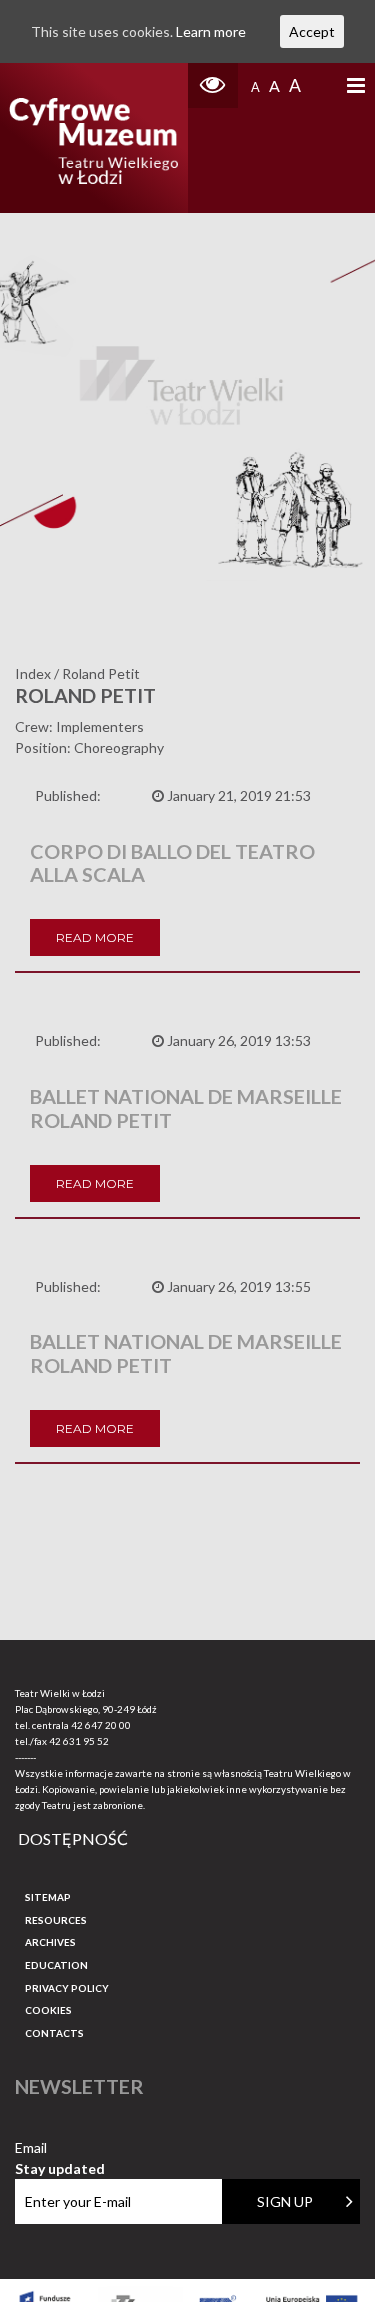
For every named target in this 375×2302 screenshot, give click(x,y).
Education (56, 1965)
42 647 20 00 (101, 1725)
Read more (95, 937)
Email (60, 2148)
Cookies (48, 2010)
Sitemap (48, 1897)
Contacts (54, 2033)
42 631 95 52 (79, 1741)
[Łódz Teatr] (93, 138)
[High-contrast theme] (213, 85)
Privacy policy (67, 1988)
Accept (312, 31)
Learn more (211, 31)
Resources (56, 1920)
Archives (50, 1942)
